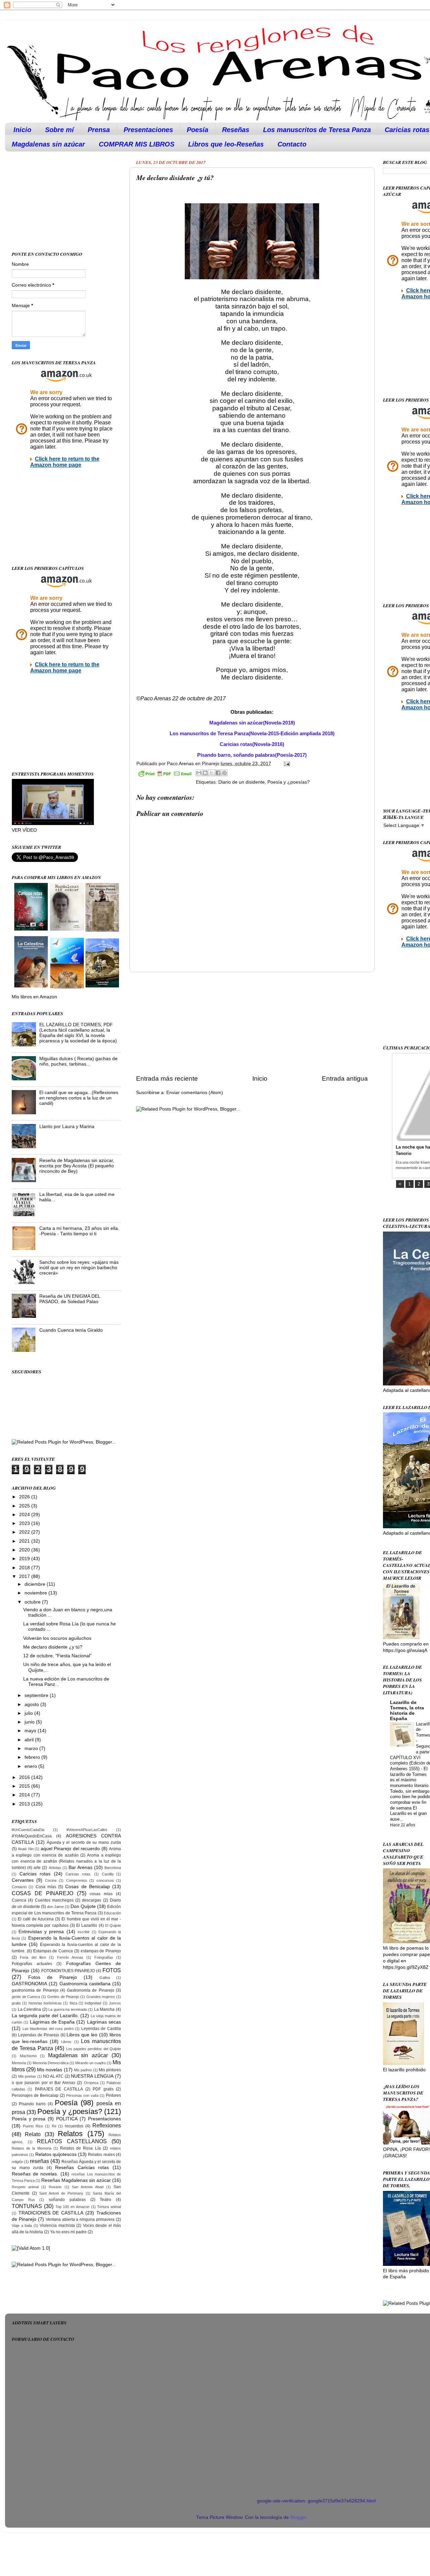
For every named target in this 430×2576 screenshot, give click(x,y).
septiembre (37, 1695)
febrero (33, 1757)
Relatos (70, 2134)
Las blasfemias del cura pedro (48, 2029)
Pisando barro (32, 2104)
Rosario (55, 2187)
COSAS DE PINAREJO (42, 1893)
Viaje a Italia (22, 2226)
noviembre (36, 1593)
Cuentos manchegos (54, 1900)
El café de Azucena (36, 1919)
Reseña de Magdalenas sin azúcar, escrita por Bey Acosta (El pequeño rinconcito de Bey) (77, 1166)
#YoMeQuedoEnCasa (32, 1836)
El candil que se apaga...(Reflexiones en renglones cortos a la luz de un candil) (79, 1098)
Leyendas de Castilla (101, 2029)
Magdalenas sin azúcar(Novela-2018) (252, 723)
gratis (16, 2003)
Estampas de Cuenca (53, 1951)
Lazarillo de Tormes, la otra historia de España (407, 1711)
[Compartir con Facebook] (218, 773)
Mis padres (83, 2070)
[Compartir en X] (212, 773)
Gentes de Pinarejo (63, 1997)
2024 (25, 1515)
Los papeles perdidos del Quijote (94, 2049)
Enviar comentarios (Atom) (195, 1093)
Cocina (51, 1880)
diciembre (36, 1584)
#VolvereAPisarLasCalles (87, 1830)
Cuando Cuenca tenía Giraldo (71, 1330)
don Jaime (55, 1907)
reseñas (39, 2161)
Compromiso (77, 1880)
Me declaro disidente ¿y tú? (53, 1647)
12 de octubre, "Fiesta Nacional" (57, 1656)
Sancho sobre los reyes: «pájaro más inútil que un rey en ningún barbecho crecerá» (79, 1268)
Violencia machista (57, 2226)
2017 (25, 1576)
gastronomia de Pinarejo (35, 1990)
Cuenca (19, 1900)
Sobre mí (59, 130)
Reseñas (236, 130)
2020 (25, 1550)
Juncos (115, 2003)
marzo (32, 1749)
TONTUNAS (27, 2206)
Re (54, 2126)
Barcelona (113, 1868)
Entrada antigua (345, 1078)
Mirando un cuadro (91, 2063)
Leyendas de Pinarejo (39, 2035)
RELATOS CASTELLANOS (72, 2141)
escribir (84, 1932)
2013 (25, 1804)
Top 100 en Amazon (72, 2207)
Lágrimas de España (52, 2022)
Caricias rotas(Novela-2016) (252, 744)
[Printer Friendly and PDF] (165, 775)
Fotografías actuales (32, 1964)
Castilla (108, 1874)
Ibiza (73, 2003)
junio (30, 1722)
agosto (32, 1705)
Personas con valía (82, 2095)
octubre (33, 1602)
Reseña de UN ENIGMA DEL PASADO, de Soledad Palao (70, 1299)
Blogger (298, 2517)
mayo (31, 1731)
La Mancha (104, 2009)
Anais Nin (26, 1849)
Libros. (67, 2042)
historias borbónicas (45, 2003)
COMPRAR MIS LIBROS (137, 144)
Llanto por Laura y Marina (67, 1127)
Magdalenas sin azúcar (48, 144)
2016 (25, 1777)
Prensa (99, 130)
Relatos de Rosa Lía (80, 2148)
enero (31, 1766)
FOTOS (112, 1970)
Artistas (55, 1868)
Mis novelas (50, 2070)
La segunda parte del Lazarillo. (45, 2016)
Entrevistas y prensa (41, 1932)
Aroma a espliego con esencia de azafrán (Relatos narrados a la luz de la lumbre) (66, 1862)
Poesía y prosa (29, 2119)
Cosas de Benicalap (88, 1887)
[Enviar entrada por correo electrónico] (286, 764)
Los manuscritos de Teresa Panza (317, 130)
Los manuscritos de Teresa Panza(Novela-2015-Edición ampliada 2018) (252, 734)
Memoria (19, 2063)
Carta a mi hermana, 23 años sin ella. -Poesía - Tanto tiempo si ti (79, 1231)
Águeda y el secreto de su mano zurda (84, 1842)
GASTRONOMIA (29, 1984)
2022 (25, 1532)
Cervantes (23, 1880)
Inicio (22, 130)
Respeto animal (25, 2187)
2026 (25, 1497)
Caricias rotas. (78, 1874)
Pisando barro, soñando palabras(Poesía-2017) (252, 755)
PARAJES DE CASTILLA (59, 2089)
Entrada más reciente (167, 1078)
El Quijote (113, 1925)
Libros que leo (82, 2035)
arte (37, 1868)
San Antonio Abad (88, 2187)
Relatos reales (101, 2155)
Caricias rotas (35, 1874)
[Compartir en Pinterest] (224, 773)
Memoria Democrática (51, 2063)
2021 (25, 1541)
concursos (105, 1880)
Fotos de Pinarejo (53, 1977)
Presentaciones (148, 130)
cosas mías (101, 1894)
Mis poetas (27, 2076)
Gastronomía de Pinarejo (91, 1990)
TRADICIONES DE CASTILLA (51, 2213)
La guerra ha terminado (68, 2009)
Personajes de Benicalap (35, 2095)
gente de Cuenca (26, 1997)
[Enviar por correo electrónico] (199, 773)
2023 (25, 1523)
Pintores (113, 2095)
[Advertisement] (252, 1023)
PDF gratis (103, 2089)
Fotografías (104, 1957)
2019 (25, 1559)
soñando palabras (67, 2200)
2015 (25, 1786)
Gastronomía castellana (85, 1984)
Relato (33, 2134)
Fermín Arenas (70, 1957)
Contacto (292, 144)
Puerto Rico (33, 2126)
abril (30, 1740)
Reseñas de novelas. (35, 2174)
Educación (112, 1913)
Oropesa (91, 2083)
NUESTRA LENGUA (92, 2076)
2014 (25, 1795)
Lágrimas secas (104, 2022)
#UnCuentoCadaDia (28, 1830)
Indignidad (93, 2003)
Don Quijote (83, 1906)
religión (17, 2162)
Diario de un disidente (242, 782)
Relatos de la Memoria (32, 2148)
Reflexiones (107, 2125)
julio (29, 1713)
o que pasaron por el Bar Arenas (44, 2083)
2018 (25, 1568)
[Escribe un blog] (205, 773)
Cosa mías (46, 1887)
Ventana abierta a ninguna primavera (80, 2219)
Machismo (28, 2056)
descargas (92, 1900)
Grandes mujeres (101, 1997)
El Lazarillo (87, 1925)
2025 (25, 1506)
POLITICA (67, 2119)
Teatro (105, 2200)
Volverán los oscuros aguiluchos (57, 1638)
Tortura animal (109, 2207)
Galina (105, 1978)
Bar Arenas (80, 1867)
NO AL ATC (53, 2076)
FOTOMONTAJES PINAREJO (68, 1971)
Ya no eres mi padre (68, 2232)
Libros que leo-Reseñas (226, 144)
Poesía (198, 130)
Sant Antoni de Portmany (61, 2193)
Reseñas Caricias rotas (82, 2168)
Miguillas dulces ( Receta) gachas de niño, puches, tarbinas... (78, 1061)
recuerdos (74, 2126)
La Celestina (30, 2009)
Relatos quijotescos (56, 2154)
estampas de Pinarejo (101, 1951)
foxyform (123, 2486)
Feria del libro (33, 1957)
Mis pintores (110, 2070)
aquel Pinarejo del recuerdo (70, 1849)
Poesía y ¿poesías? (289, 782)
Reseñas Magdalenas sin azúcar (76, 2180)
